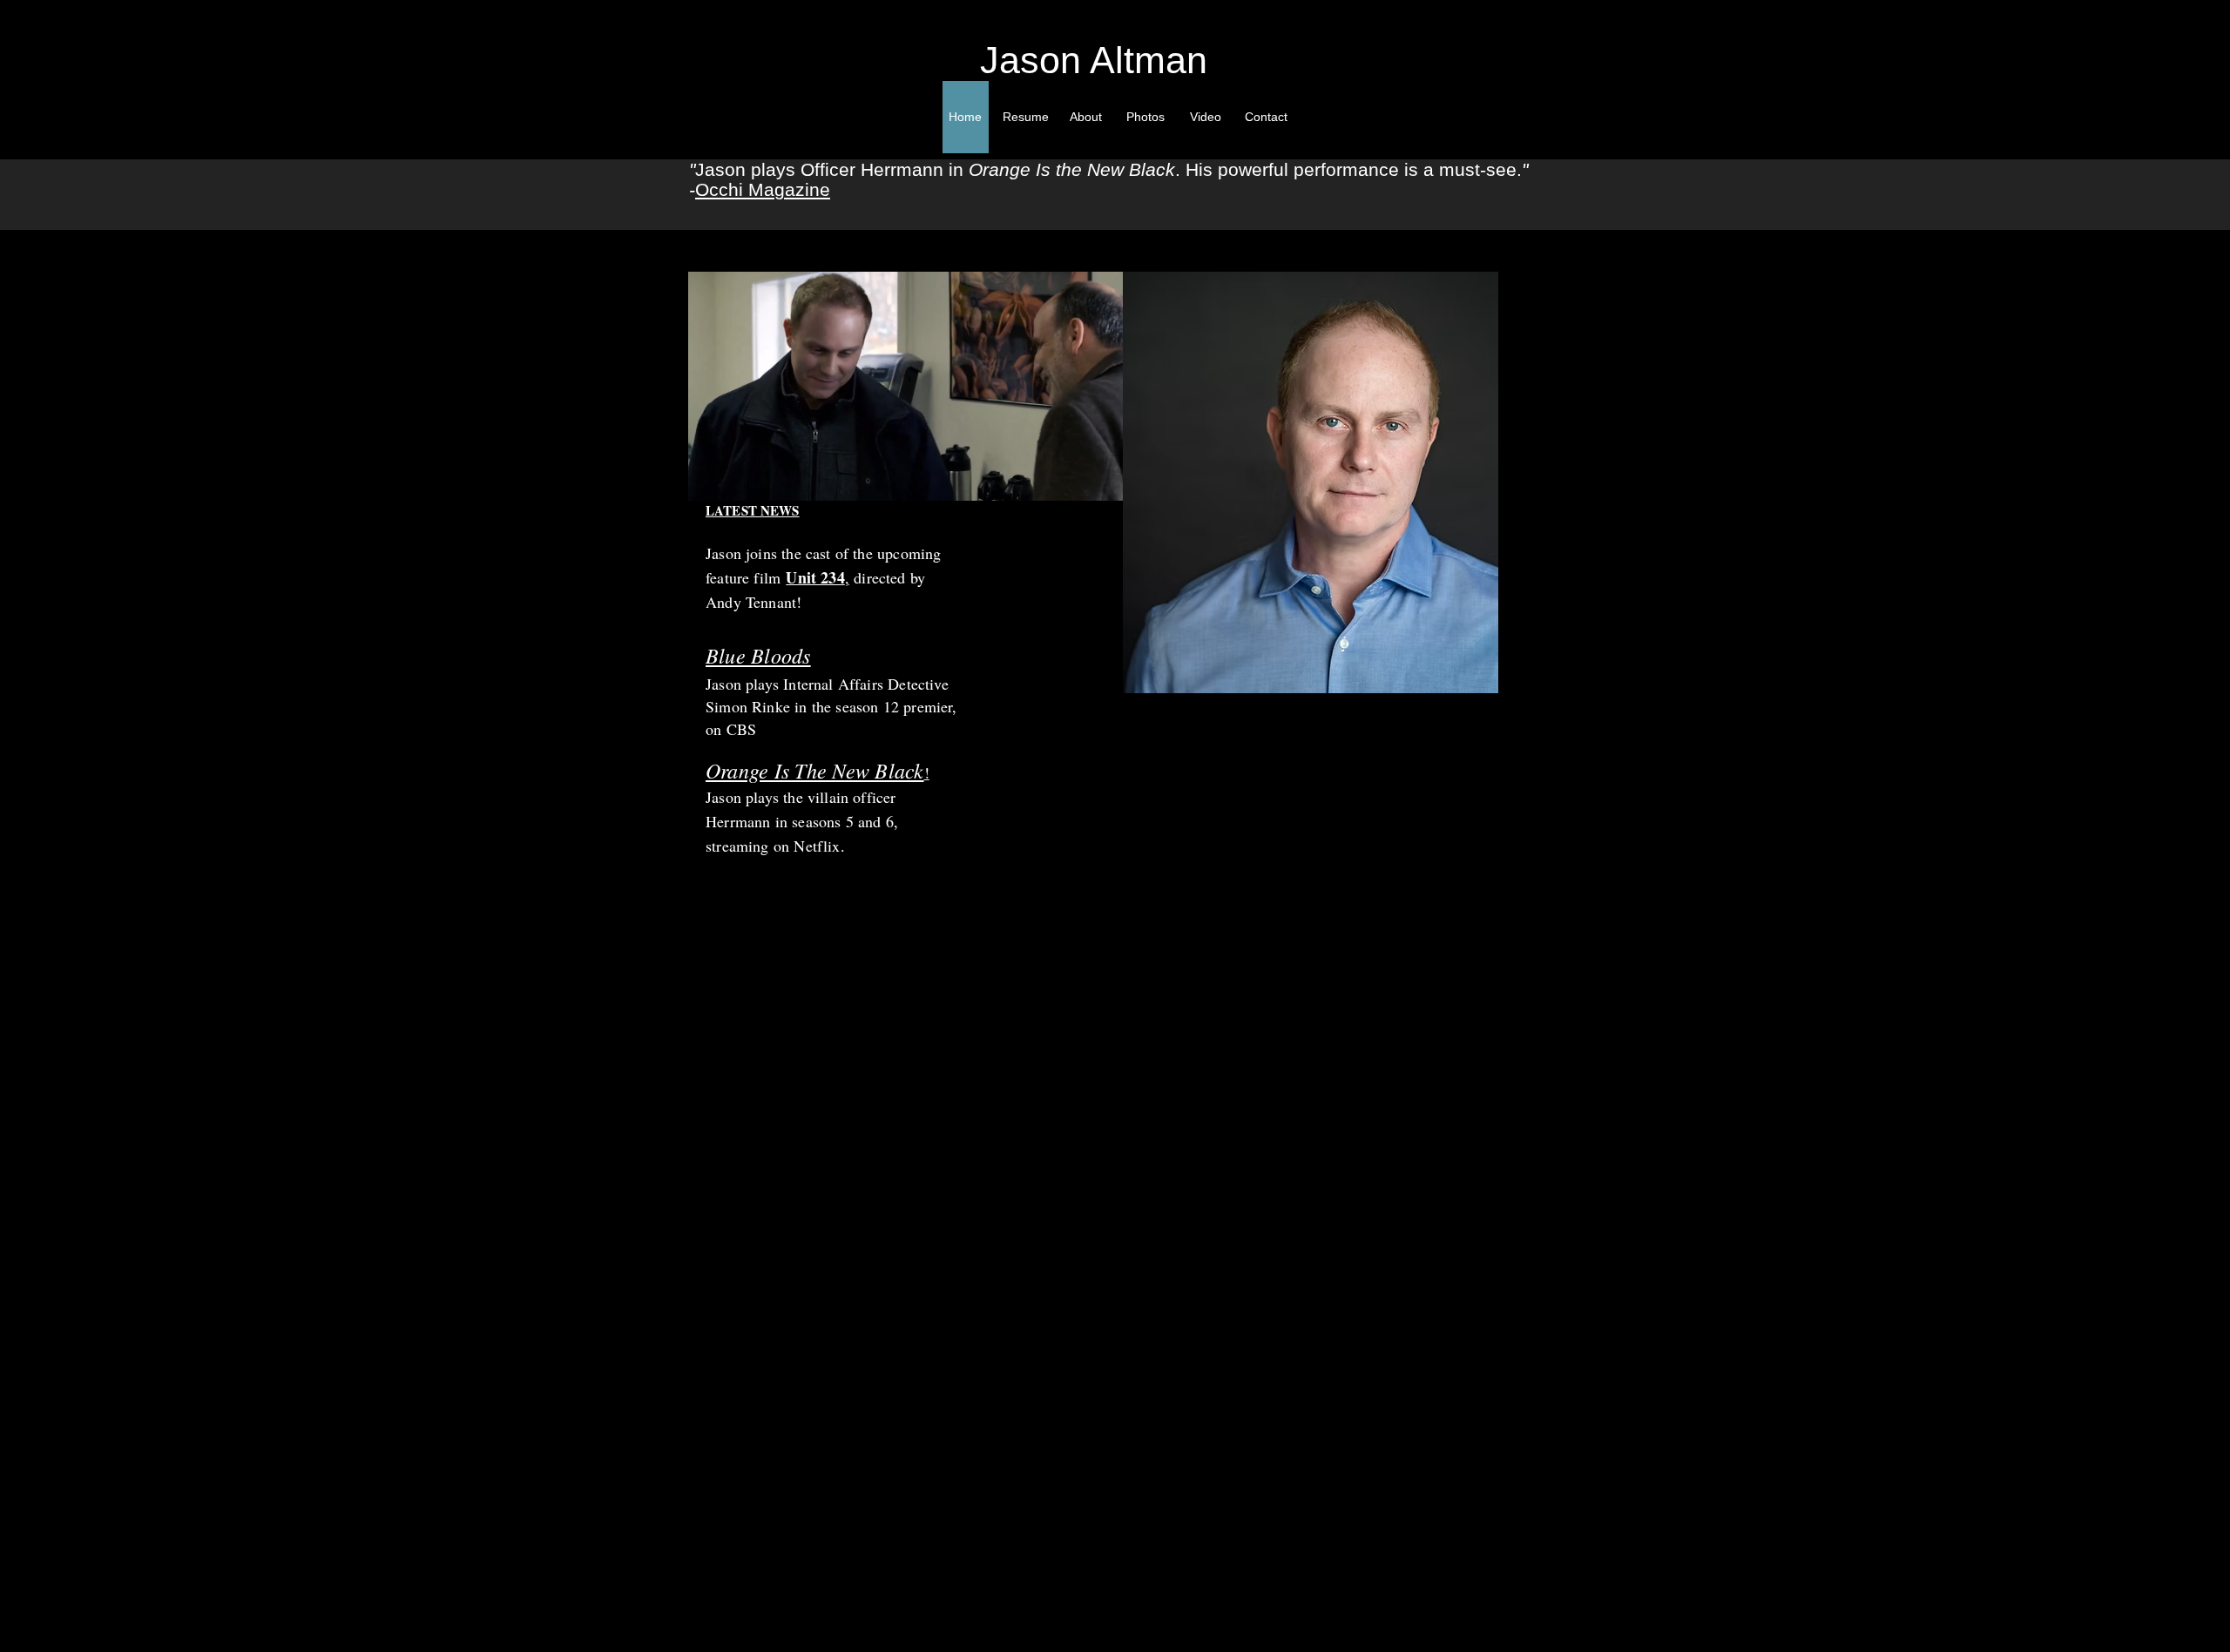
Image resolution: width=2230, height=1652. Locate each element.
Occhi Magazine (763, 189)
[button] (1101, 482)
